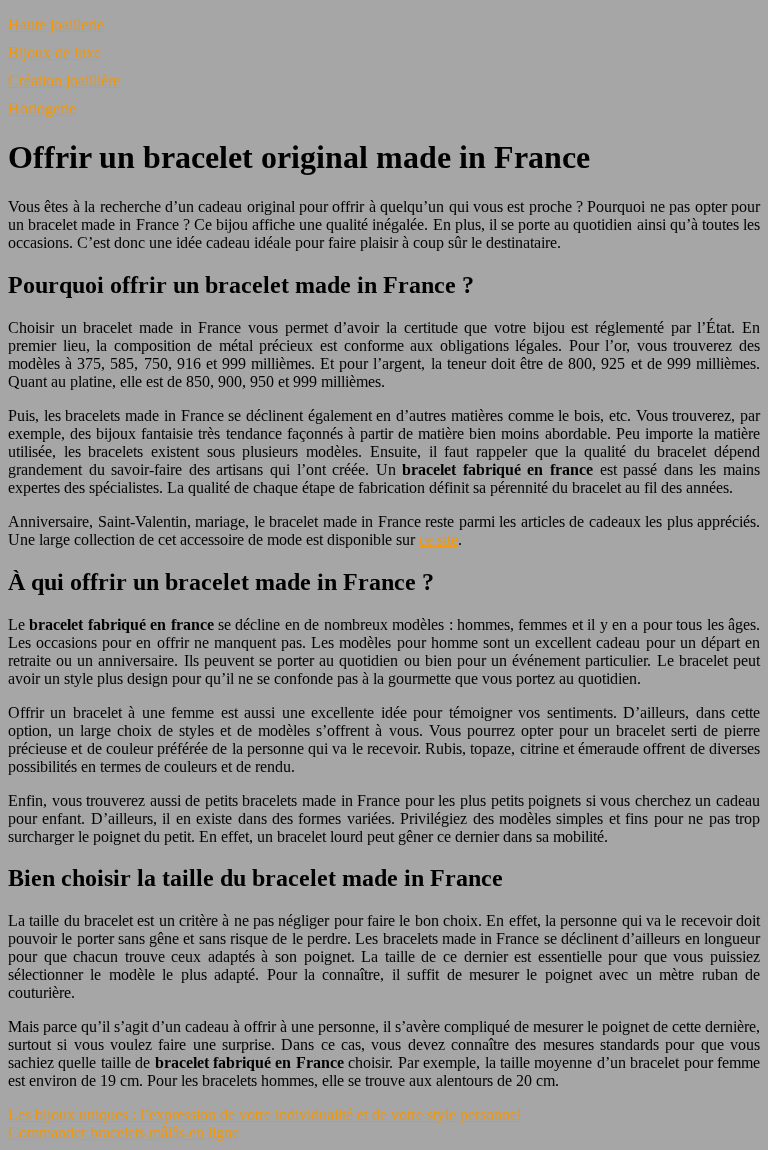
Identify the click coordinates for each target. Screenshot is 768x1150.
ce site (438, 539)
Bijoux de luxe (54, 52)
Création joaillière (64, 80)
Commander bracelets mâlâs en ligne (123, 1132)
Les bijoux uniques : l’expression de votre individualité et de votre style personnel (264, 1114)
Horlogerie (42, 108)
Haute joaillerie (56, 24)
